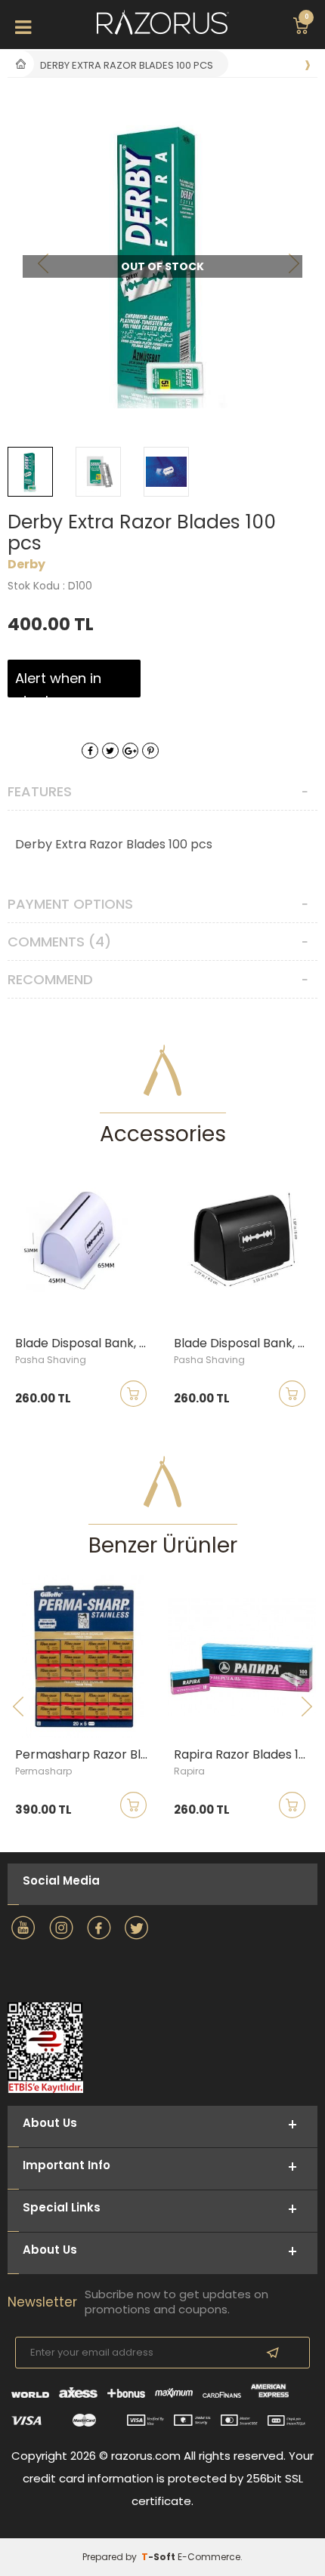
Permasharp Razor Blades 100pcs (87, 1755)
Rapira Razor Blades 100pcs (246, 1755)
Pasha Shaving (51, 1360)
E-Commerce (209, 2557)
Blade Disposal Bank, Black (246, 1343)
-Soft (159, 2557)
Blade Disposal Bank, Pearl (87, 1343)
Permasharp (43, 1771)
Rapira (189, 1771)
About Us (50, 2250)
